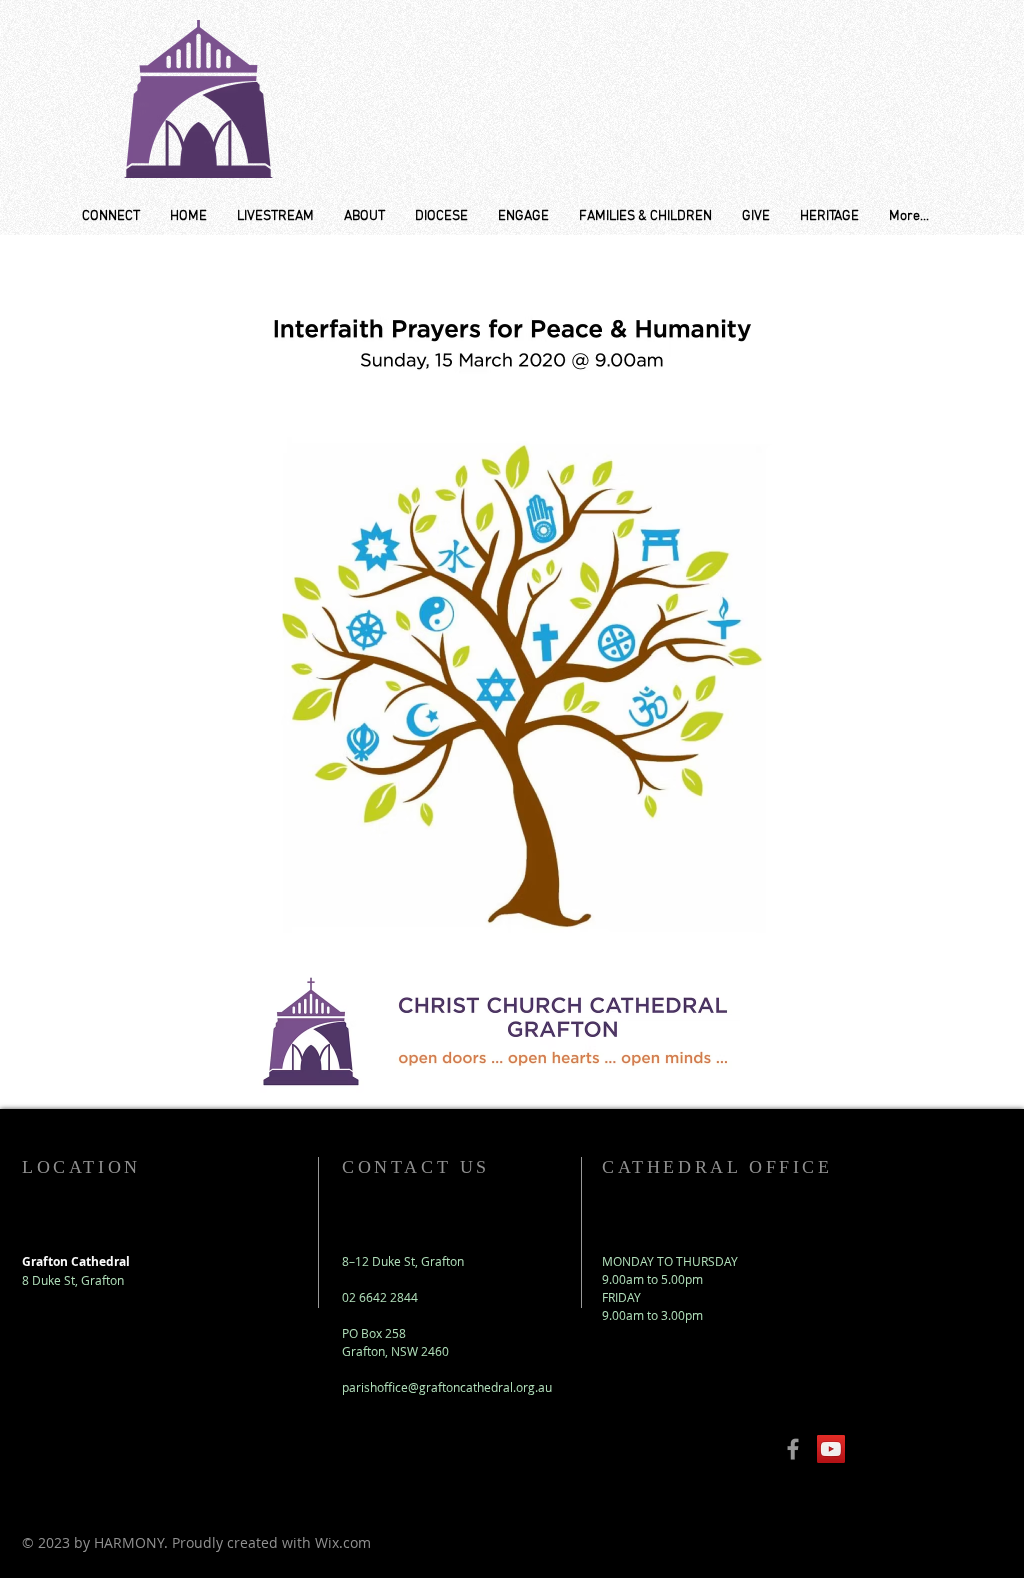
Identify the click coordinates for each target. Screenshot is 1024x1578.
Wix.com (343, 1542)
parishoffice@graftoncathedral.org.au (447, 1387)
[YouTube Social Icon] (831, 1449)
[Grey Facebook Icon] (793, 1449)
